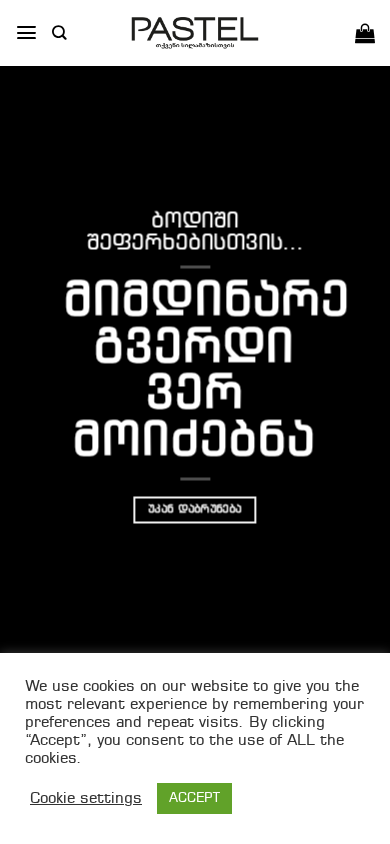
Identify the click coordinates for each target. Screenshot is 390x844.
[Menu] (26, 32)
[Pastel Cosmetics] (195, 33)
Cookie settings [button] (86, 799)
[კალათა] (365, 33)
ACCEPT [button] (194, 798)
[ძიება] (59, 32)
